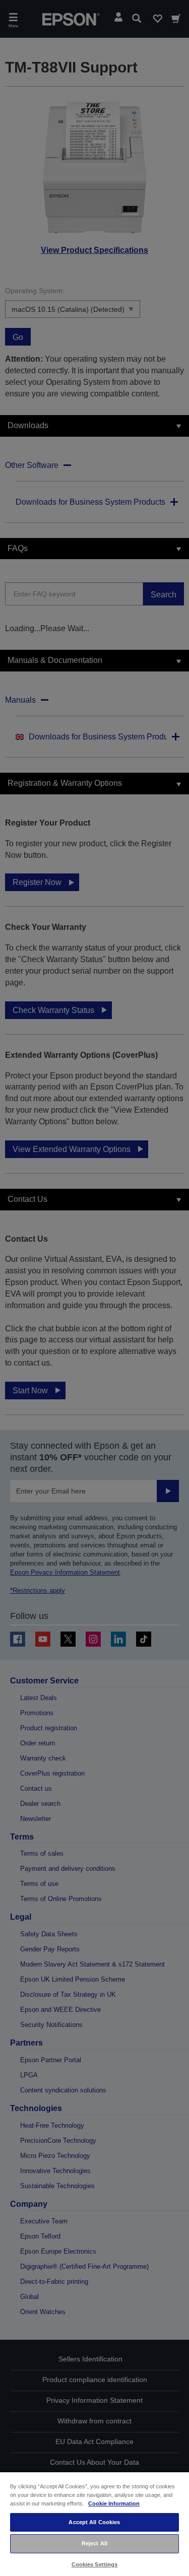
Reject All (94, 2543)
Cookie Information (114, 2503)
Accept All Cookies (94, 2522)
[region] (94, 2524)
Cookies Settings (95, 2564)
